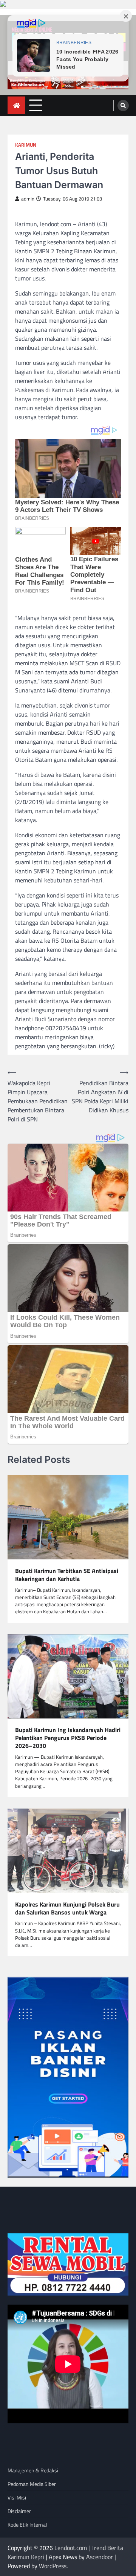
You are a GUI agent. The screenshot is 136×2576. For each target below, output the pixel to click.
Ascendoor (100, 2557)
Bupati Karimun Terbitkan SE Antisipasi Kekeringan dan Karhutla (67, 1575)
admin (28, 199)
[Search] (123, 106)
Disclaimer (19, 2511)
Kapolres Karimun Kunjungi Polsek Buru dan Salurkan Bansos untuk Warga (67, 1908)
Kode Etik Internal (27, 2525)
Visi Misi (17, 2497)
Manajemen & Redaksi (33, 2470)
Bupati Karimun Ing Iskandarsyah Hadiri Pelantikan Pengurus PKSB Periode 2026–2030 (68, 1738)
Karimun (26, 145)
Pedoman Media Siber (32, 2484)
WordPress (53, 2566)
